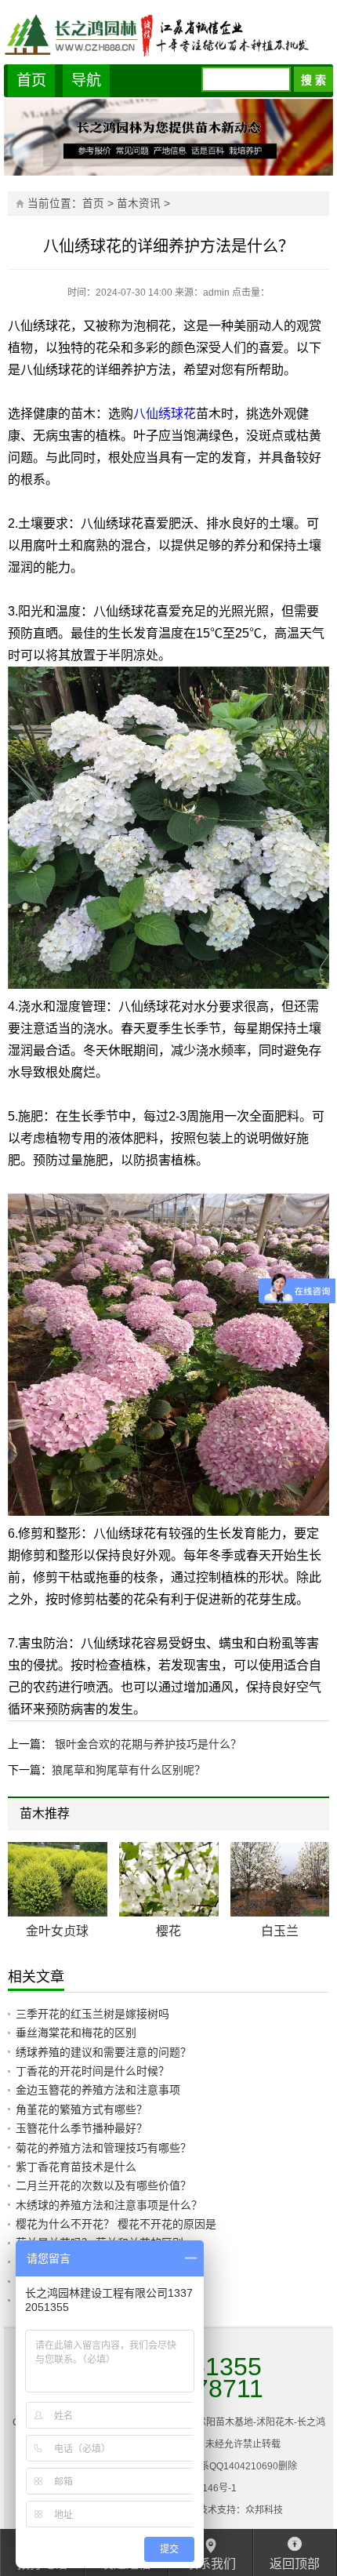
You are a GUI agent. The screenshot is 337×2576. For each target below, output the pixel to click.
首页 (31, 80)
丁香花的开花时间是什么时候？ (92, 2071)
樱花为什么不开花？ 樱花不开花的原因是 (116, 2224)
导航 (86, 80)
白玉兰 (280, 1931)
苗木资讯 (139, 203)
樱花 (168, 1931)
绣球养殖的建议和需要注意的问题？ (103, 2052)
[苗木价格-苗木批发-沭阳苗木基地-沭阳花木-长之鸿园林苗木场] (168, 34)
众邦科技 (264, 2510)
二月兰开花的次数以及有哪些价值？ (103, 2185)
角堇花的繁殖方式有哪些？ (82, 2109)
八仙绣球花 (165, 414)
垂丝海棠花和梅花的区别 (76, 2033)
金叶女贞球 (57, 1931)
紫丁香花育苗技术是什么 (76, 2167)
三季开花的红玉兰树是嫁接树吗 (92, 2014)
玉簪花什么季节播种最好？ (82, 2128)
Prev (296, 1816)
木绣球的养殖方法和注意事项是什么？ (109, 2205)
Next (308, 1816)
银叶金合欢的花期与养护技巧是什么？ (147, 1744)
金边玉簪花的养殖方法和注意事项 (98, 2090)
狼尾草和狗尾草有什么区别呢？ (129, 1770)
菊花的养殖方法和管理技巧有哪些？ (103, 2148)
